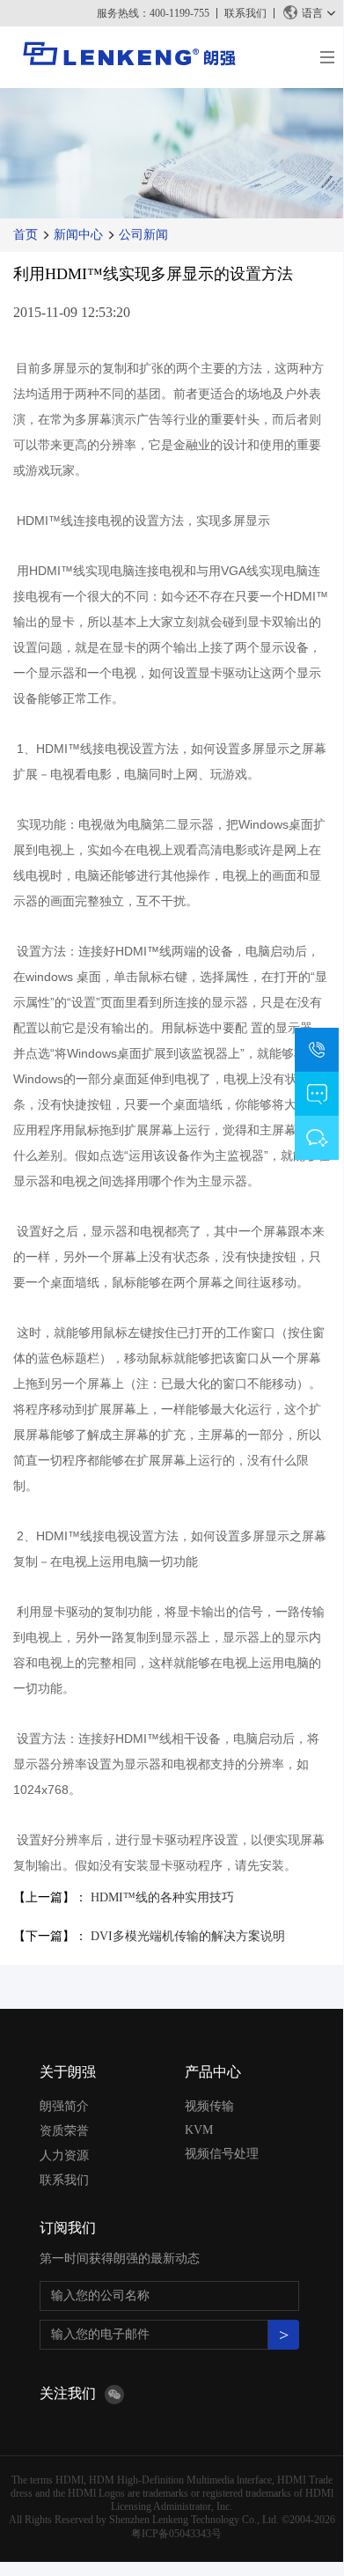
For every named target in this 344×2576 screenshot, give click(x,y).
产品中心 (213, 2072)
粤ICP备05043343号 (176, 2534)
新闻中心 (78, 235)
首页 (26, 235)
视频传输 (209, 2106)
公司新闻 (143, 235)
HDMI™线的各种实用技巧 (162, 1897)
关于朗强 (68, 2072)
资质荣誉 (64, 2131)
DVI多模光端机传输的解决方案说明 (188, 1936)
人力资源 (64, 2155)
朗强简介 (64, 2106)
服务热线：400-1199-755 (153, 13)
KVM (199, 2130)
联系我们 (245, 13)
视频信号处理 (222, 2154)
